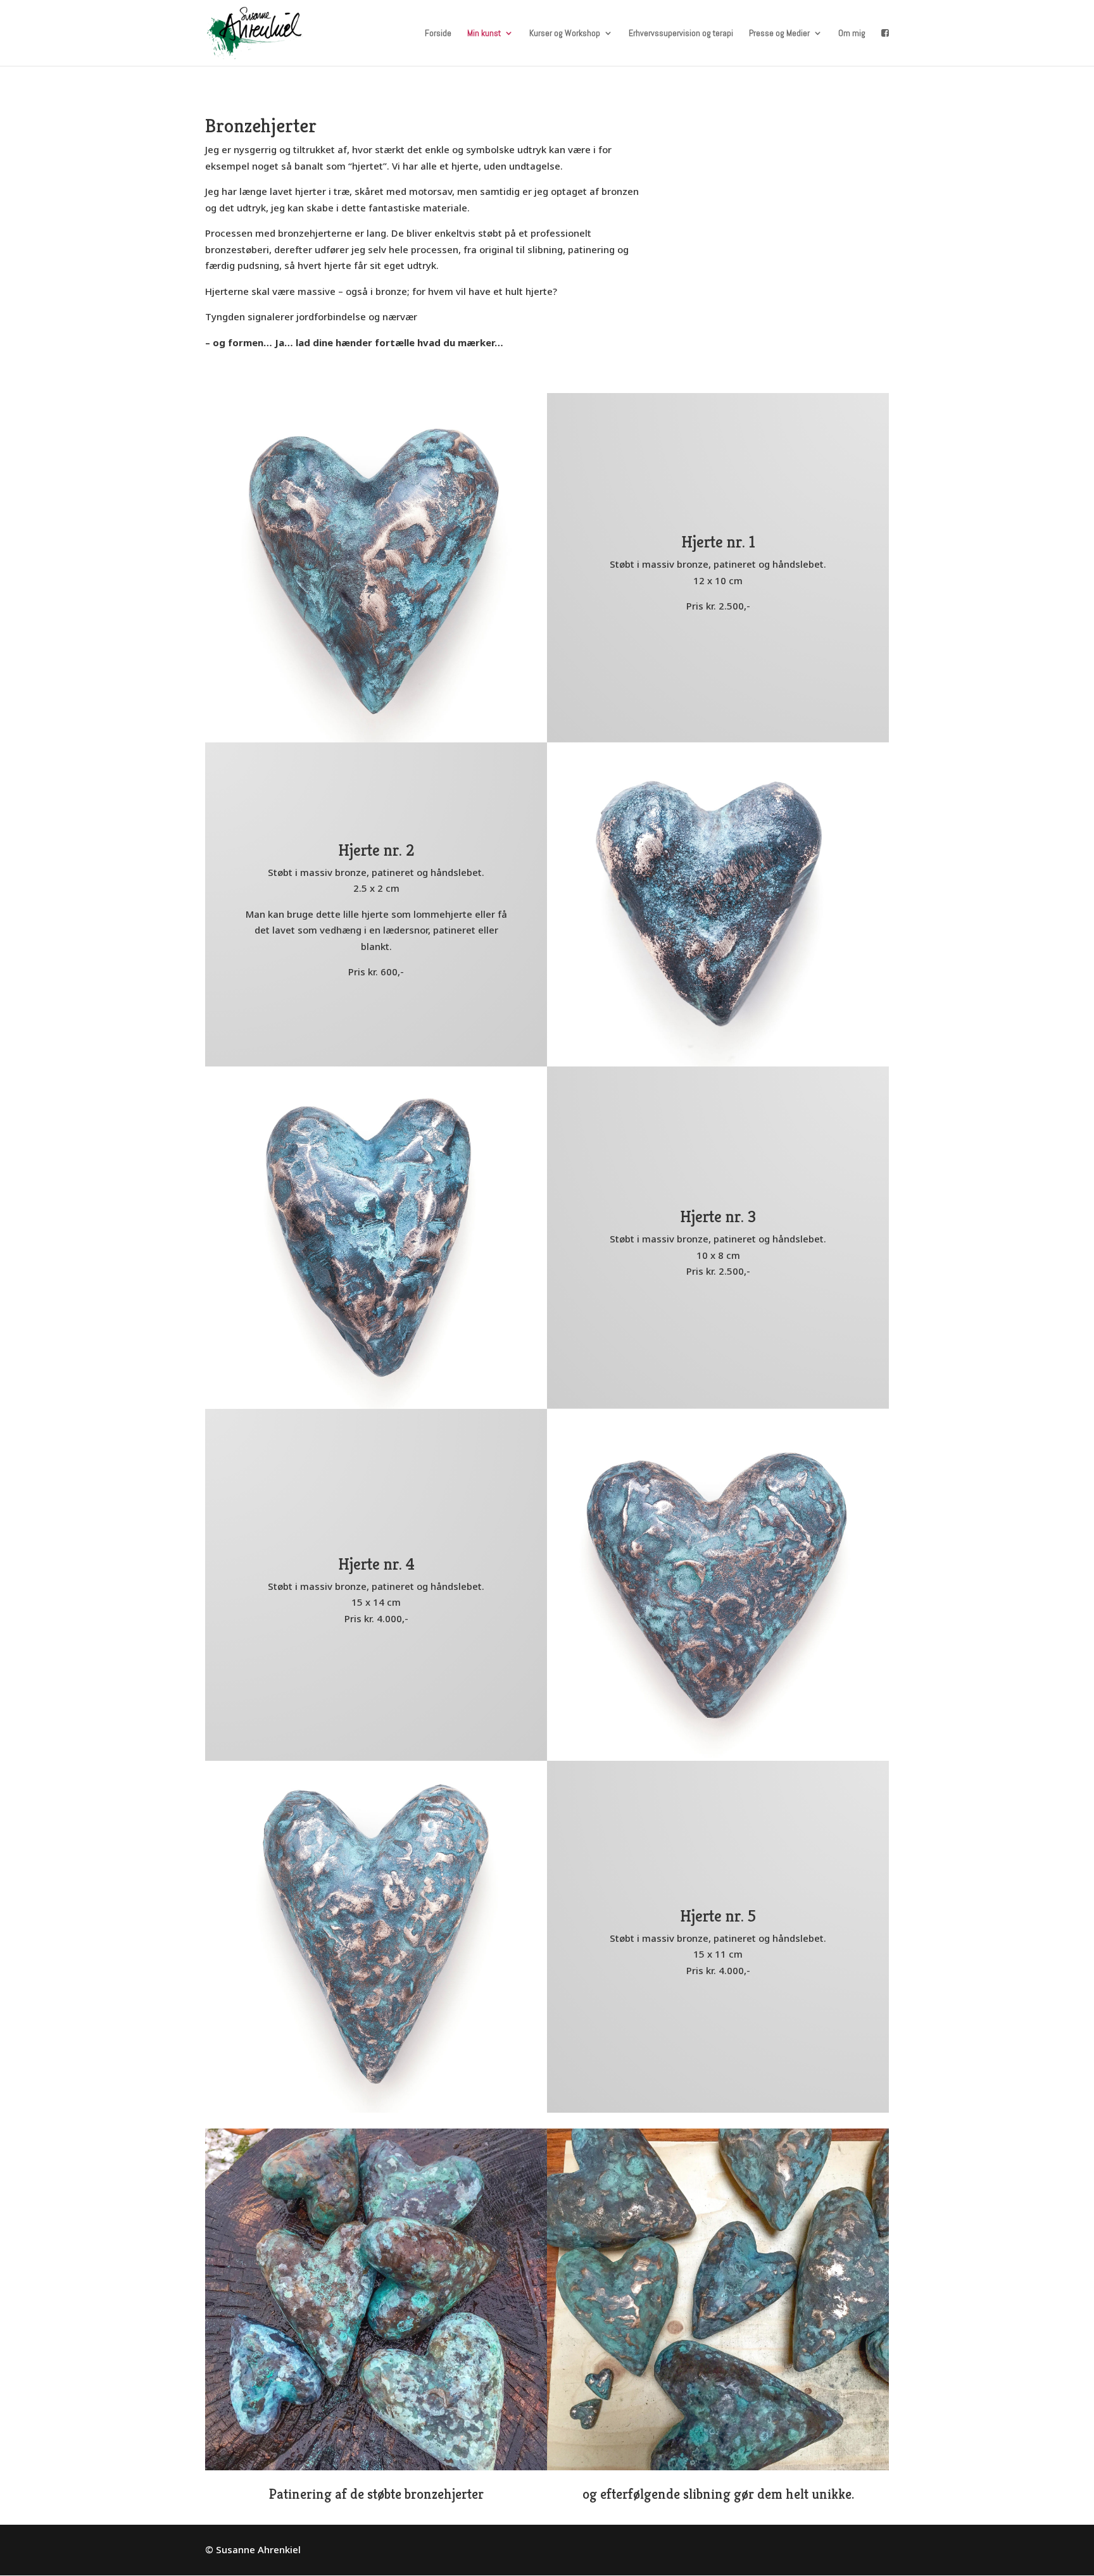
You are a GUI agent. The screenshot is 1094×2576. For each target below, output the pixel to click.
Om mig (852, 34)
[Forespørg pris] (885, 47)
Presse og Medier (779, 34)
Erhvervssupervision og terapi (681, 34)
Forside (438, 34)
